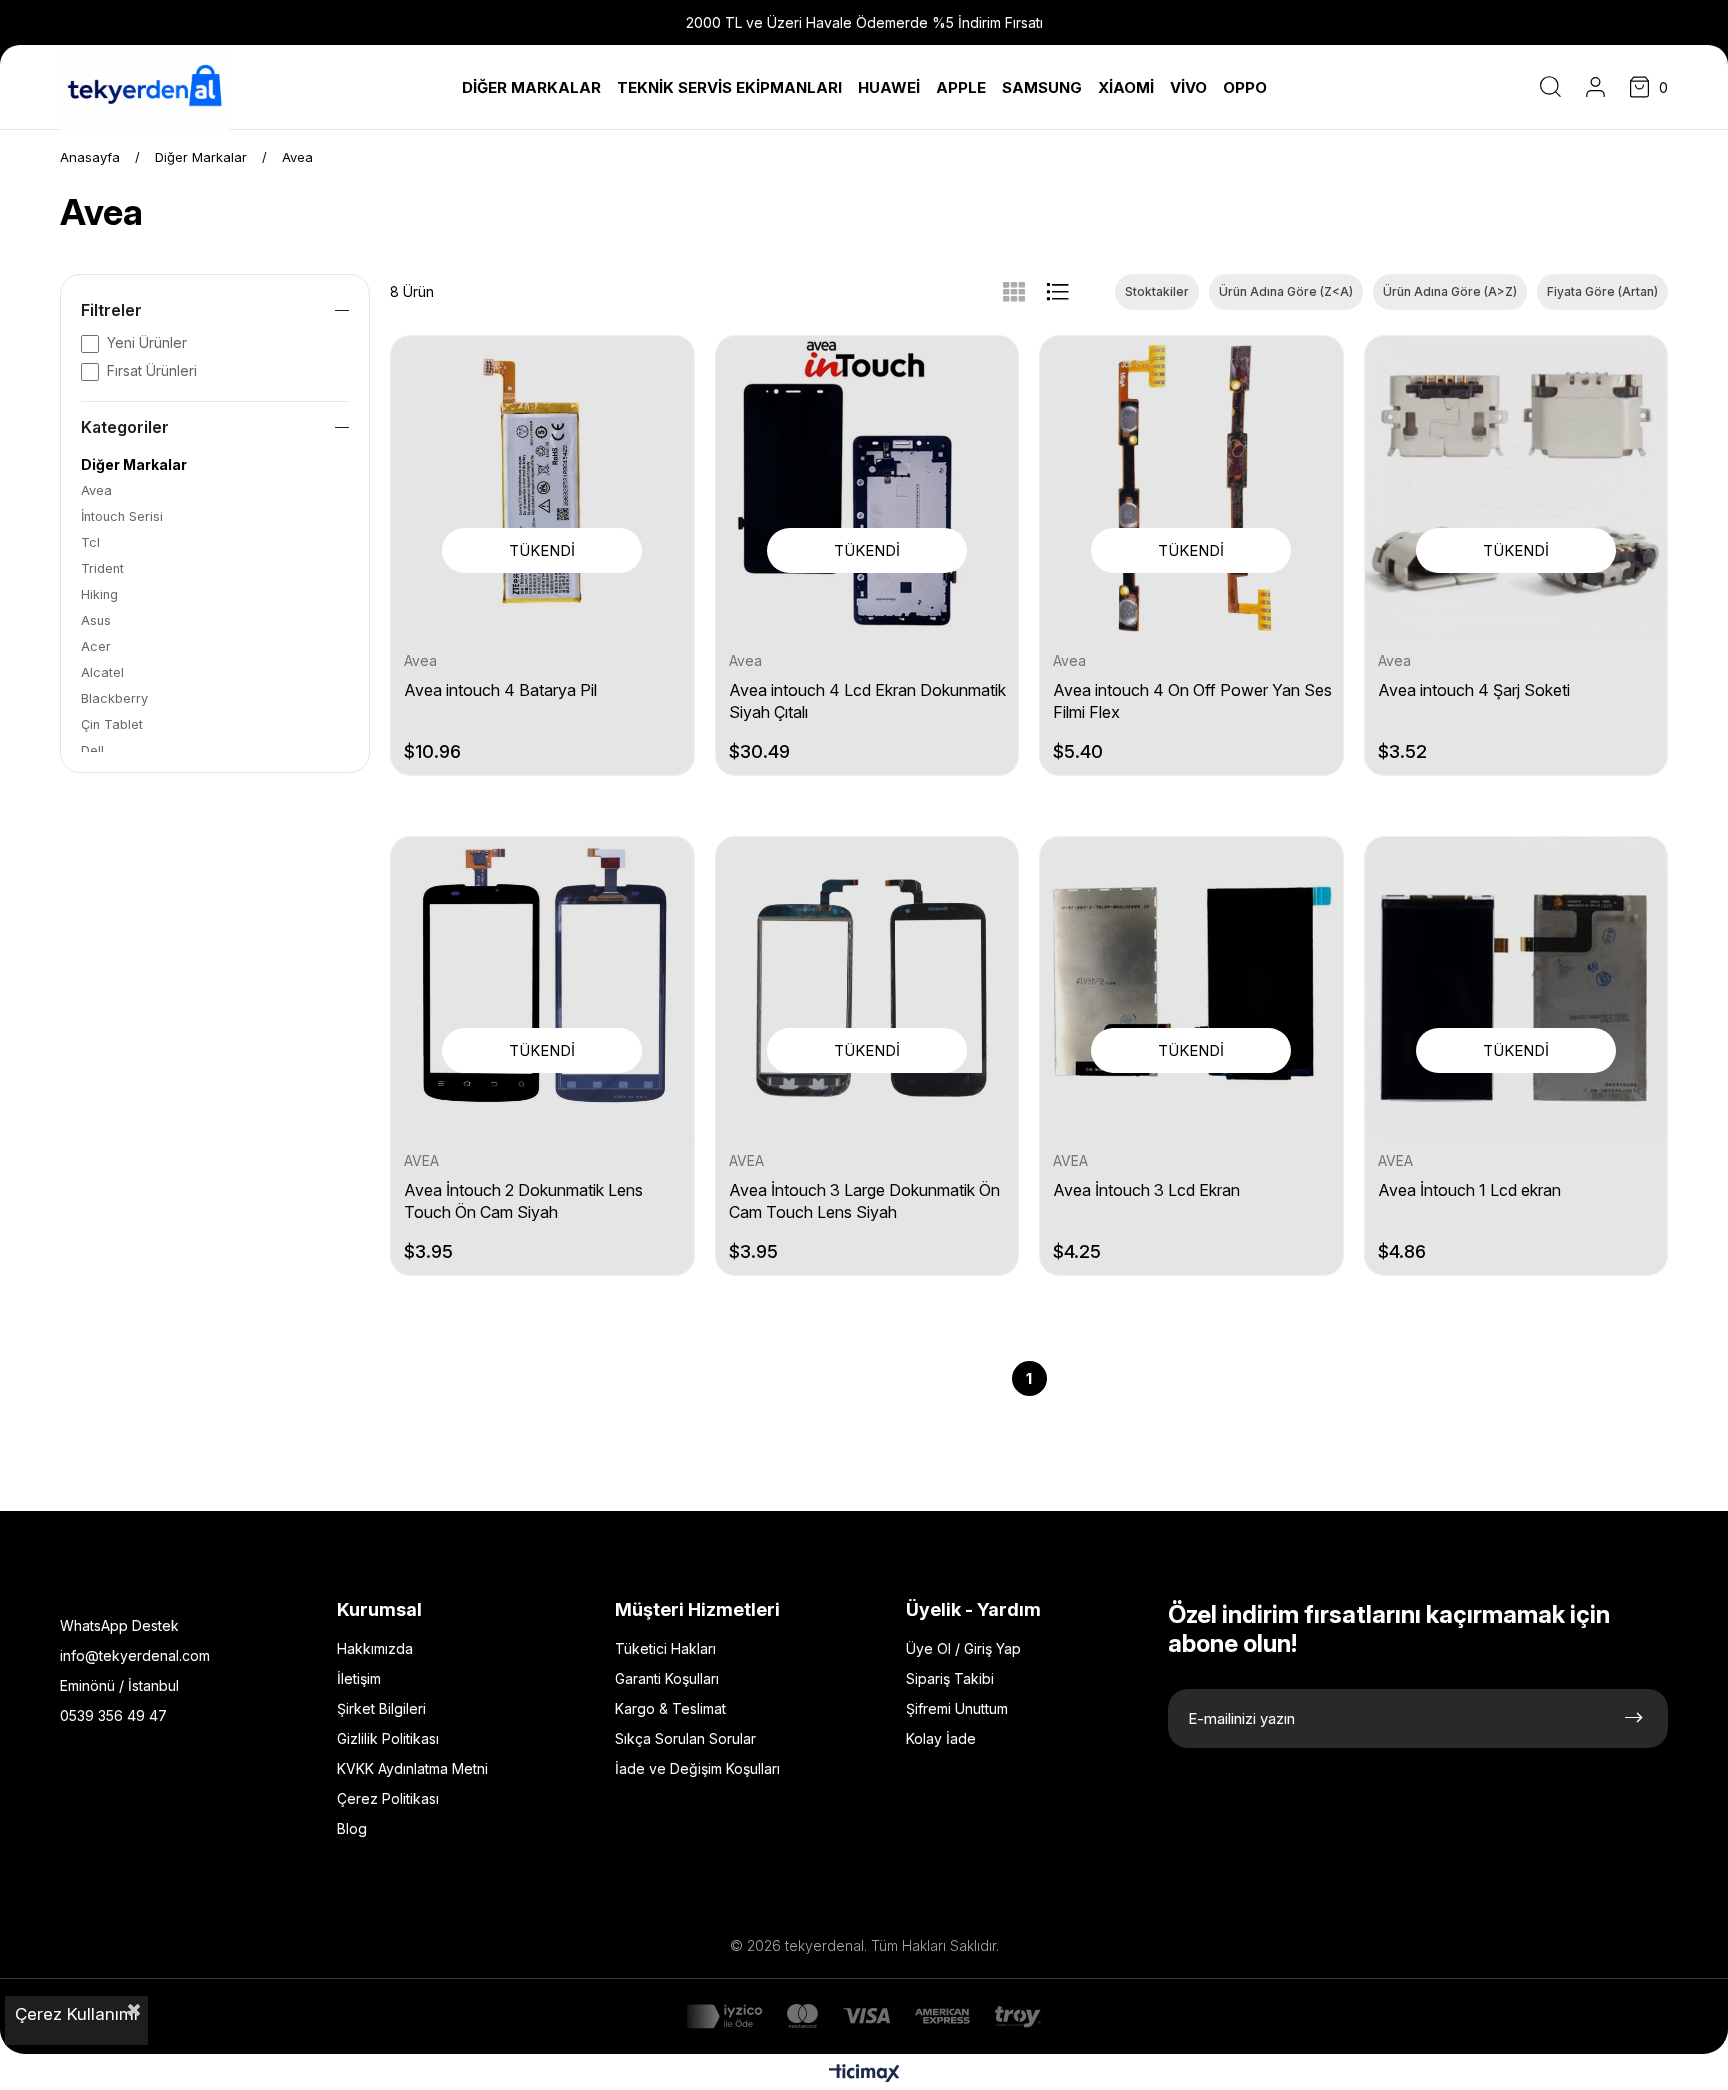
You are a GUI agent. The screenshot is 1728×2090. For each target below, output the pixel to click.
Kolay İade (941, 1738)
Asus (96, 620)
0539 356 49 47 (113, 1715)
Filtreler (111, 310)
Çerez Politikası (388, 1798)
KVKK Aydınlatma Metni (412, 1768)
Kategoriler (125, 427)
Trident (102, 568)
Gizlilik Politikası (388, 1738)
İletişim (359, 1678)
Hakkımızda (375, 1648)
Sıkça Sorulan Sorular (685, 1738)
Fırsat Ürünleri (152, 370)
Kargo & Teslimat (670, 1708)
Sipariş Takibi (950, 1678)
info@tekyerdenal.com (135, 1655)
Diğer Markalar (134, 464)
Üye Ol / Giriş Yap (963, 1648)
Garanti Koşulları (667, 1678)
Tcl (90, 542)
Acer (96, 646)
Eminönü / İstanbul (119, 1685)
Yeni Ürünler (147, 342)
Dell (92, 750)
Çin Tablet (112, 724)
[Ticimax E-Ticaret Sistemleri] (864, 2074)
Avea (96, 490)
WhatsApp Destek (119, 1625)
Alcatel (102, 672)
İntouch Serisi (122, 516)
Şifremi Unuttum (957, 1708)
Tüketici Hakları (665, 1648)
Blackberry (114, 698)
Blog (352, 1828)
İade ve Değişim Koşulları (697, 1768)
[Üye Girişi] (1595, 87)
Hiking (99, 594)
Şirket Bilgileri (381, 1708)
